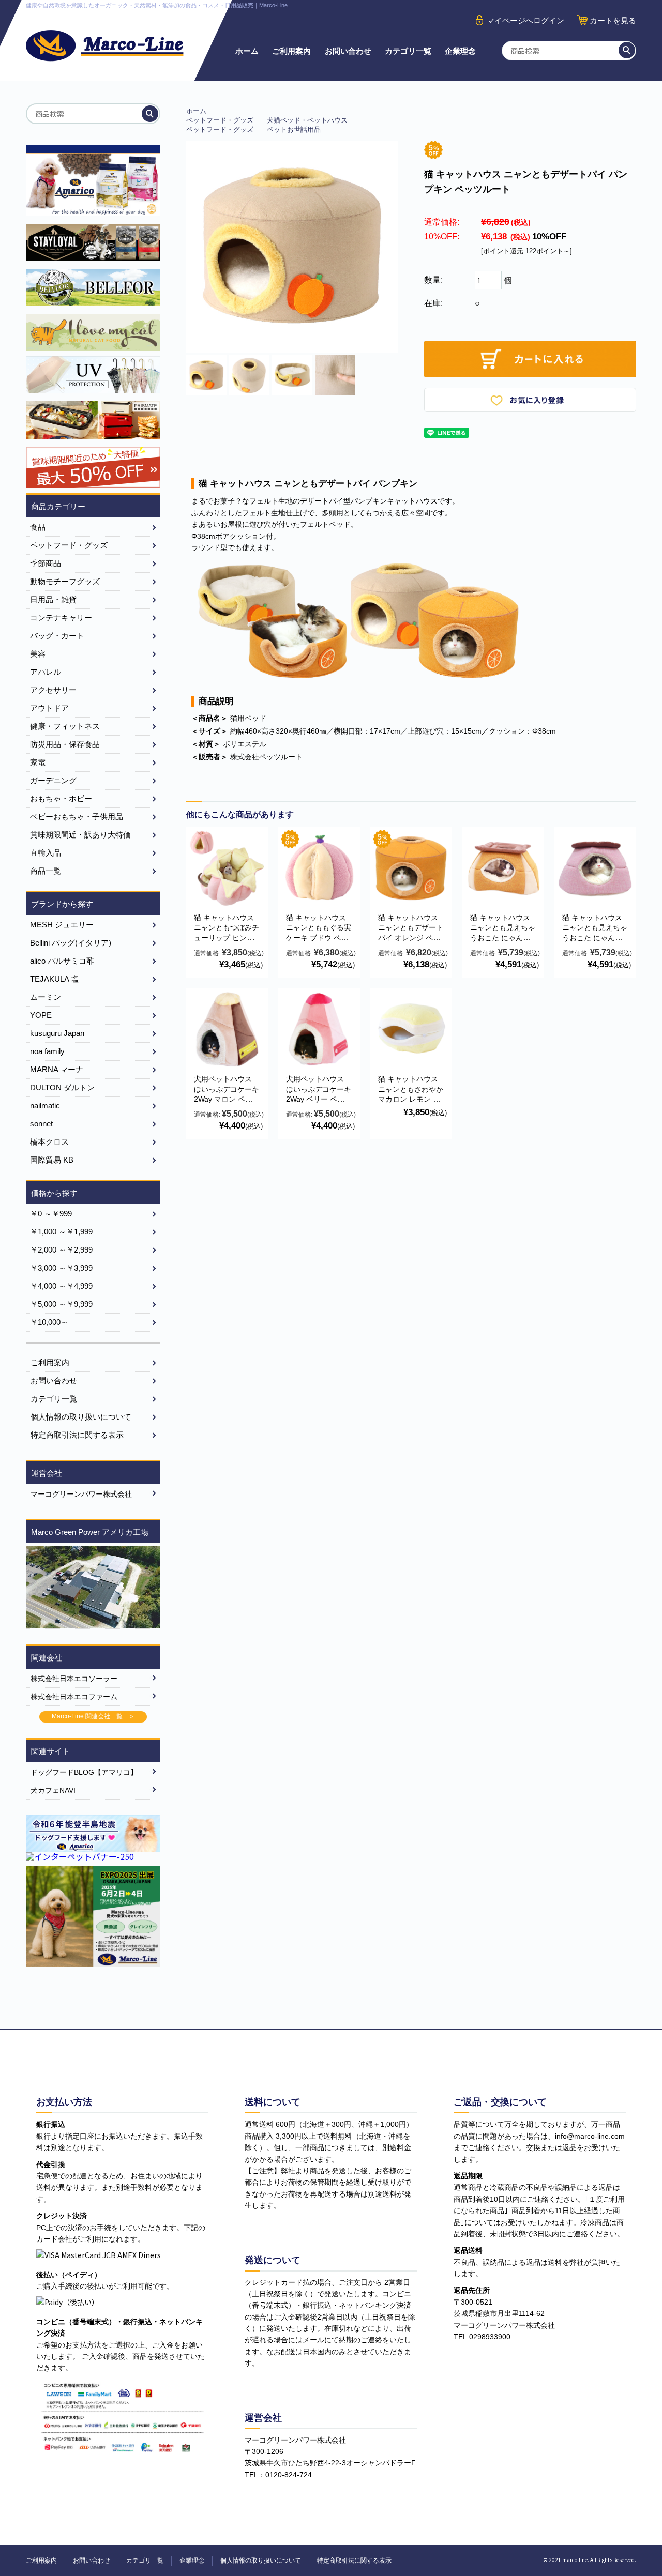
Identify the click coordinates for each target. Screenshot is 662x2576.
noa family (47, 1051)
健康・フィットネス (65, 726)
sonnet (41, 1124)
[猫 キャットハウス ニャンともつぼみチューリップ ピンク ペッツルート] (227, 868)
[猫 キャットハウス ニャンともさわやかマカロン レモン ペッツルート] (411, 1029)
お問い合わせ (348, 51)
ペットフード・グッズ (220, 120)
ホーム (247, 51)
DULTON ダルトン (62, 1087)
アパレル (46, 672)
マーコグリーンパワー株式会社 (81, 1494)
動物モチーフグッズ (65, 581)
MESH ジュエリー (62, 925)
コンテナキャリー (61, 618)
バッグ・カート (57, 636)
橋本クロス (49, 1142)
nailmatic (45, 1106)
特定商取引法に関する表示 (77, 1435)
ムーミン (46, 997)
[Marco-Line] (105, 46)
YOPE (41, 1015)
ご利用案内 (291, 51)
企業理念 (460, 51)
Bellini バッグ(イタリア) (71, 943)
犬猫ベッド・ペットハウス (307, 120)
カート (613, 20)
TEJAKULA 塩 (54, 979)
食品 (38, 527)
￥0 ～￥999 (51, 1214)
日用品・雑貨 (53, 599)
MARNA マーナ (57, 1069)
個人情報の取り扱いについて (81, 1417)
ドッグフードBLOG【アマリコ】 (84, 1772)
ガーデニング (53, 780)
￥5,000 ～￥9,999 (61, 1304)
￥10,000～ (49, 1322)
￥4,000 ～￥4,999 (61, 1286)
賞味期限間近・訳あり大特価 (80, 835)
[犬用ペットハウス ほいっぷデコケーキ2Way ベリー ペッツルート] (319, 1029)
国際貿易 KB (52, 1160)
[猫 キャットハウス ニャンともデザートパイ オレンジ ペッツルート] (411, 868)
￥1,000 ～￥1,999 (61, 1232)
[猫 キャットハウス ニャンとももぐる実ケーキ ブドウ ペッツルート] (319, 868)
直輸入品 (46, 853)
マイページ (525, 20)
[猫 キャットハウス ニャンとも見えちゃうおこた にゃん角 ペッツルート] (503, 868)
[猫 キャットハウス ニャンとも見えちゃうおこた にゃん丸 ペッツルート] (595, 868)
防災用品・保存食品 (65, 744)
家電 (38, 762)
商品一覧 (46, 871)
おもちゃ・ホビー (61, 798)
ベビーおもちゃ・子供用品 (77, 817)
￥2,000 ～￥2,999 (61, 1250)
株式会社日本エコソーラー (74, 1679)
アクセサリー (53, 690)
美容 (38, 654)
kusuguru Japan (57, 1033)
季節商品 (46, 563)
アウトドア (49, 708)
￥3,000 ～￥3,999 (61, 1268)
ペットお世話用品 (294, 129)
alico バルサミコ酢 (62, 961)
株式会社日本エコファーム (74, 1697)
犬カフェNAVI (53, 1790)
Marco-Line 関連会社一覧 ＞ (93, 1716)
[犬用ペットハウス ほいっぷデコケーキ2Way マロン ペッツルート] (227, 1029)
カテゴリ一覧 (408, 51)
